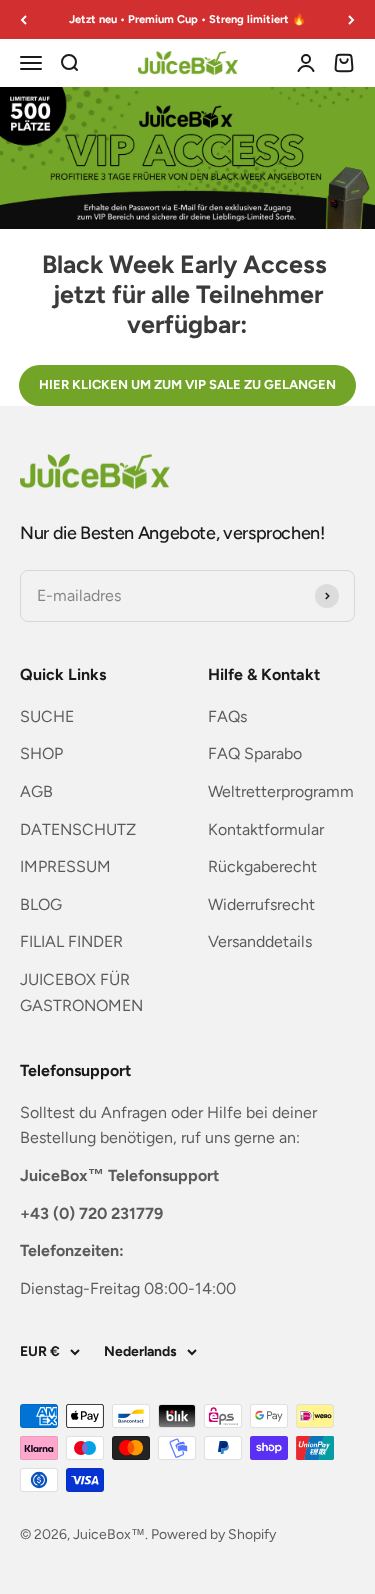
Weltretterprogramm (281, 791)
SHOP (41, 753)
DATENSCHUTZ (78, 829)
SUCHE (47, 716)
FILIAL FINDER (71, 941)
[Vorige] (23, 19)
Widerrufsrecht (261, 904)
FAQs (227, 716)
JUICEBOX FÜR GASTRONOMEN (81, 992)
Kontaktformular (266, 829)
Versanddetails (260, 941)
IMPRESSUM (65, 866)
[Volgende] (351, 19)
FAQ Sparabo (255, 753)
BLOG (41, 904)
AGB (36, 791)
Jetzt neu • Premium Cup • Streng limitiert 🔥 (187, 19)
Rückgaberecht (262, 866)
